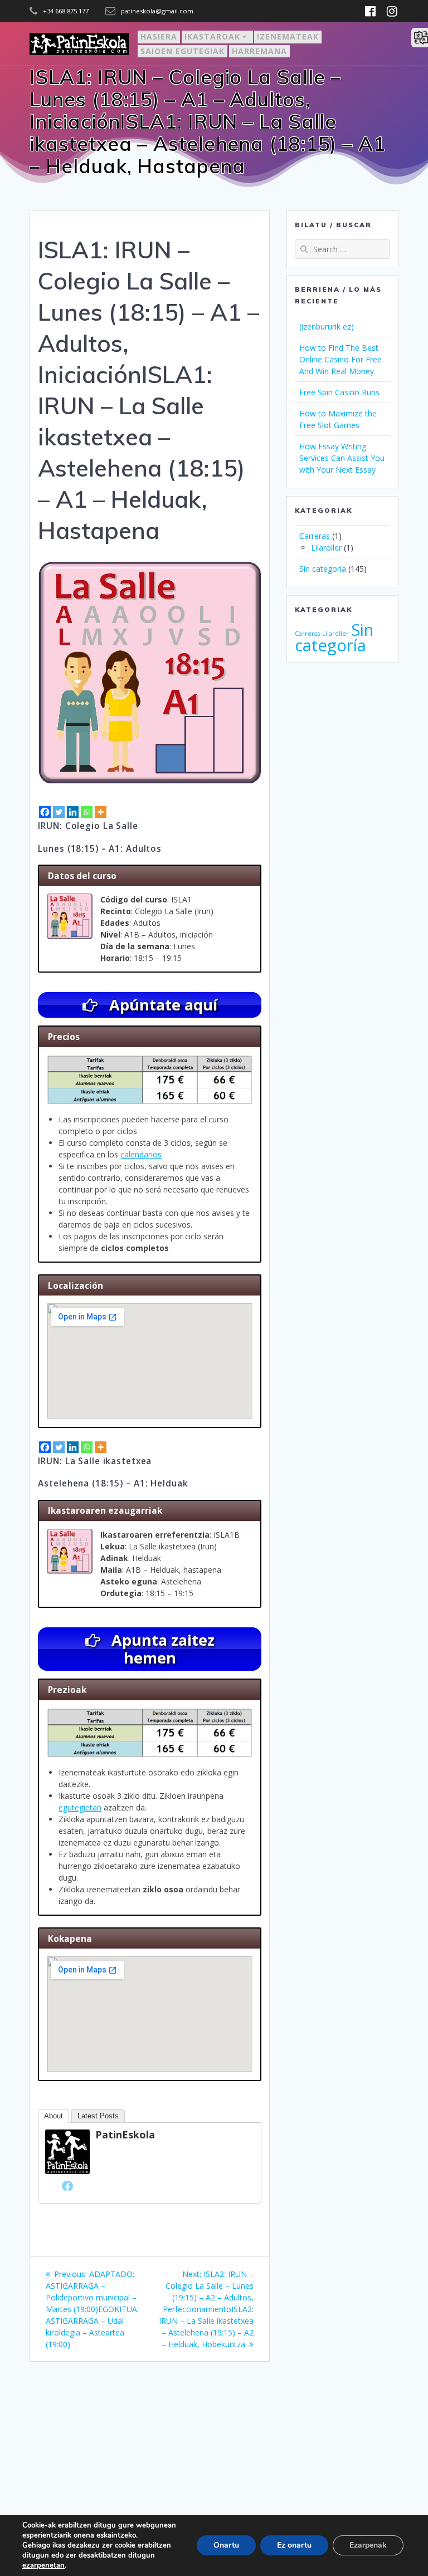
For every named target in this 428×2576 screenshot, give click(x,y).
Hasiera (159, 36)
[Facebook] (45, 812)
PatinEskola (125, 2135)
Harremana (259, 51)
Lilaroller (326, 548)
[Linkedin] (73, 812)
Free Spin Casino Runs (339, 392)
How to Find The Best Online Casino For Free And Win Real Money (341, 359)
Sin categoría (323, 569)
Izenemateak (288, 36)
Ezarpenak (368, 2545)
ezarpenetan (43, 2565)
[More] (101, 812)
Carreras (315, 536)
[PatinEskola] (67, 2171)
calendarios (141, 1154)
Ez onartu (294, 2545)
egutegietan (80, 1807)
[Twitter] (59, 812)
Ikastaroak (212, 36)
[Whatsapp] (87, 812)
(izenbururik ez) (327, 327)
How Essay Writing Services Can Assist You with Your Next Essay (342, 458)
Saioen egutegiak (183, 51)
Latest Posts (98, 2116)
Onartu (226, 2545)
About (53, 2116)
